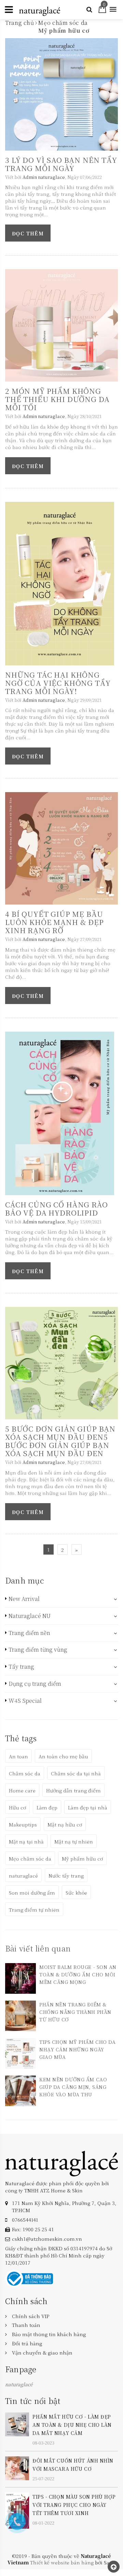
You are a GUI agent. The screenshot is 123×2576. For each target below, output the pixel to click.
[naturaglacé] (61, 2163)
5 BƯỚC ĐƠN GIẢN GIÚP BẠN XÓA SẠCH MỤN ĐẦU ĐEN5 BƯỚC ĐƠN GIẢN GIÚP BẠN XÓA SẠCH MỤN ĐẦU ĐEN (60, 1441)
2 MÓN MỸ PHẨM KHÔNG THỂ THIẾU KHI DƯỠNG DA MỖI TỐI (57, 399)
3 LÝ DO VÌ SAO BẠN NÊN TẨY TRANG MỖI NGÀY (61, 164)
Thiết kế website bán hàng (62, 2562)
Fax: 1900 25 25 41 (33, 2229)
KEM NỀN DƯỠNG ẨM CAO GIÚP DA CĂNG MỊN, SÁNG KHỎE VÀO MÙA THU (73, 2087)
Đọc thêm (28, 233)
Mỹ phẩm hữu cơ (82, 1858)
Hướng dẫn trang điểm (73, 1790)
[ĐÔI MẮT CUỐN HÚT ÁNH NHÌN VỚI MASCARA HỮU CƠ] (17, 2468)
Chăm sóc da (25, 1773)
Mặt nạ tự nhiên (74, 1841)
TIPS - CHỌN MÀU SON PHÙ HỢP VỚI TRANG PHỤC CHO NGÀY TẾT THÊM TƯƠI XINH (74, 2505)
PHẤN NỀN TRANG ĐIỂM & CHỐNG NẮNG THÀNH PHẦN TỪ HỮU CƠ (75, 2012)
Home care (22, 1790)
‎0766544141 (25, 2220)
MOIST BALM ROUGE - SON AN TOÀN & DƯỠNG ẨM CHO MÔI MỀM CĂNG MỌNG (78, 1974)
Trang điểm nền (29, 1633)
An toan (18, 1756)
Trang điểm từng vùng (38, 1650)
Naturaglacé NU (30, 1616)
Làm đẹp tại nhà (88, 1807)
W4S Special (25, 1701)
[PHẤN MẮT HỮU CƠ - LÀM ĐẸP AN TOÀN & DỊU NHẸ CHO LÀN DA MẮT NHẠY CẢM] (17, 2423)
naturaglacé (23, 1876)
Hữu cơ (17, 1807)
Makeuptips (23, 1824)
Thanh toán (26, 2325)
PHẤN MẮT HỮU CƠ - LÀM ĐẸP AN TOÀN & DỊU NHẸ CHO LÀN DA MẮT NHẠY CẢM (72, 2425)
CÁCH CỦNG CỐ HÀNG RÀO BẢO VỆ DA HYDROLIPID (57, 1208)
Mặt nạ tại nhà (26, 1841)
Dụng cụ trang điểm (35, 1684)
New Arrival (24, 1599)
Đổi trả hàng (27, 2343)
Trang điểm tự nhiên (34, 1910)
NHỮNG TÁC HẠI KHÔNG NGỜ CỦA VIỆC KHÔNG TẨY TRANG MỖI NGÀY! (58, 683)
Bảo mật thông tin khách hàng (49, 2334)
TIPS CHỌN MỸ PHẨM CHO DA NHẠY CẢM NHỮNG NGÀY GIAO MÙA (77, 2049)
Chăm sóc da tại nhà (76, 1773)
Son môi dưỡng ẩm (32, 1893)
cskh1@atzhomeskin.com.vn (47, 2239)
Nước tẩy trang (66, 1876)
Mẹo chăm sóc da (30, 1858)
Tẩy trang (21, 1667)
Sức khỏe (76, 1893)
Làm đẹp (47, 1807)
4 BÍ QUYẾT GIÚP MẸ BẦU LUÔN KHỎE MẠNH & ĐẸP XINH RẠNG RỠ (54, 922)
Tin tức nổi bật (33, 2401)
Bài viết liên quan (38, 1948)
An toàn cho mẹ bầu (63, 1756)
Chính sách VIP (31, 2316)
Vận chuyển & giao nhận (42, 2353)
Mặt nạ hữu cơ (65, 1824)
